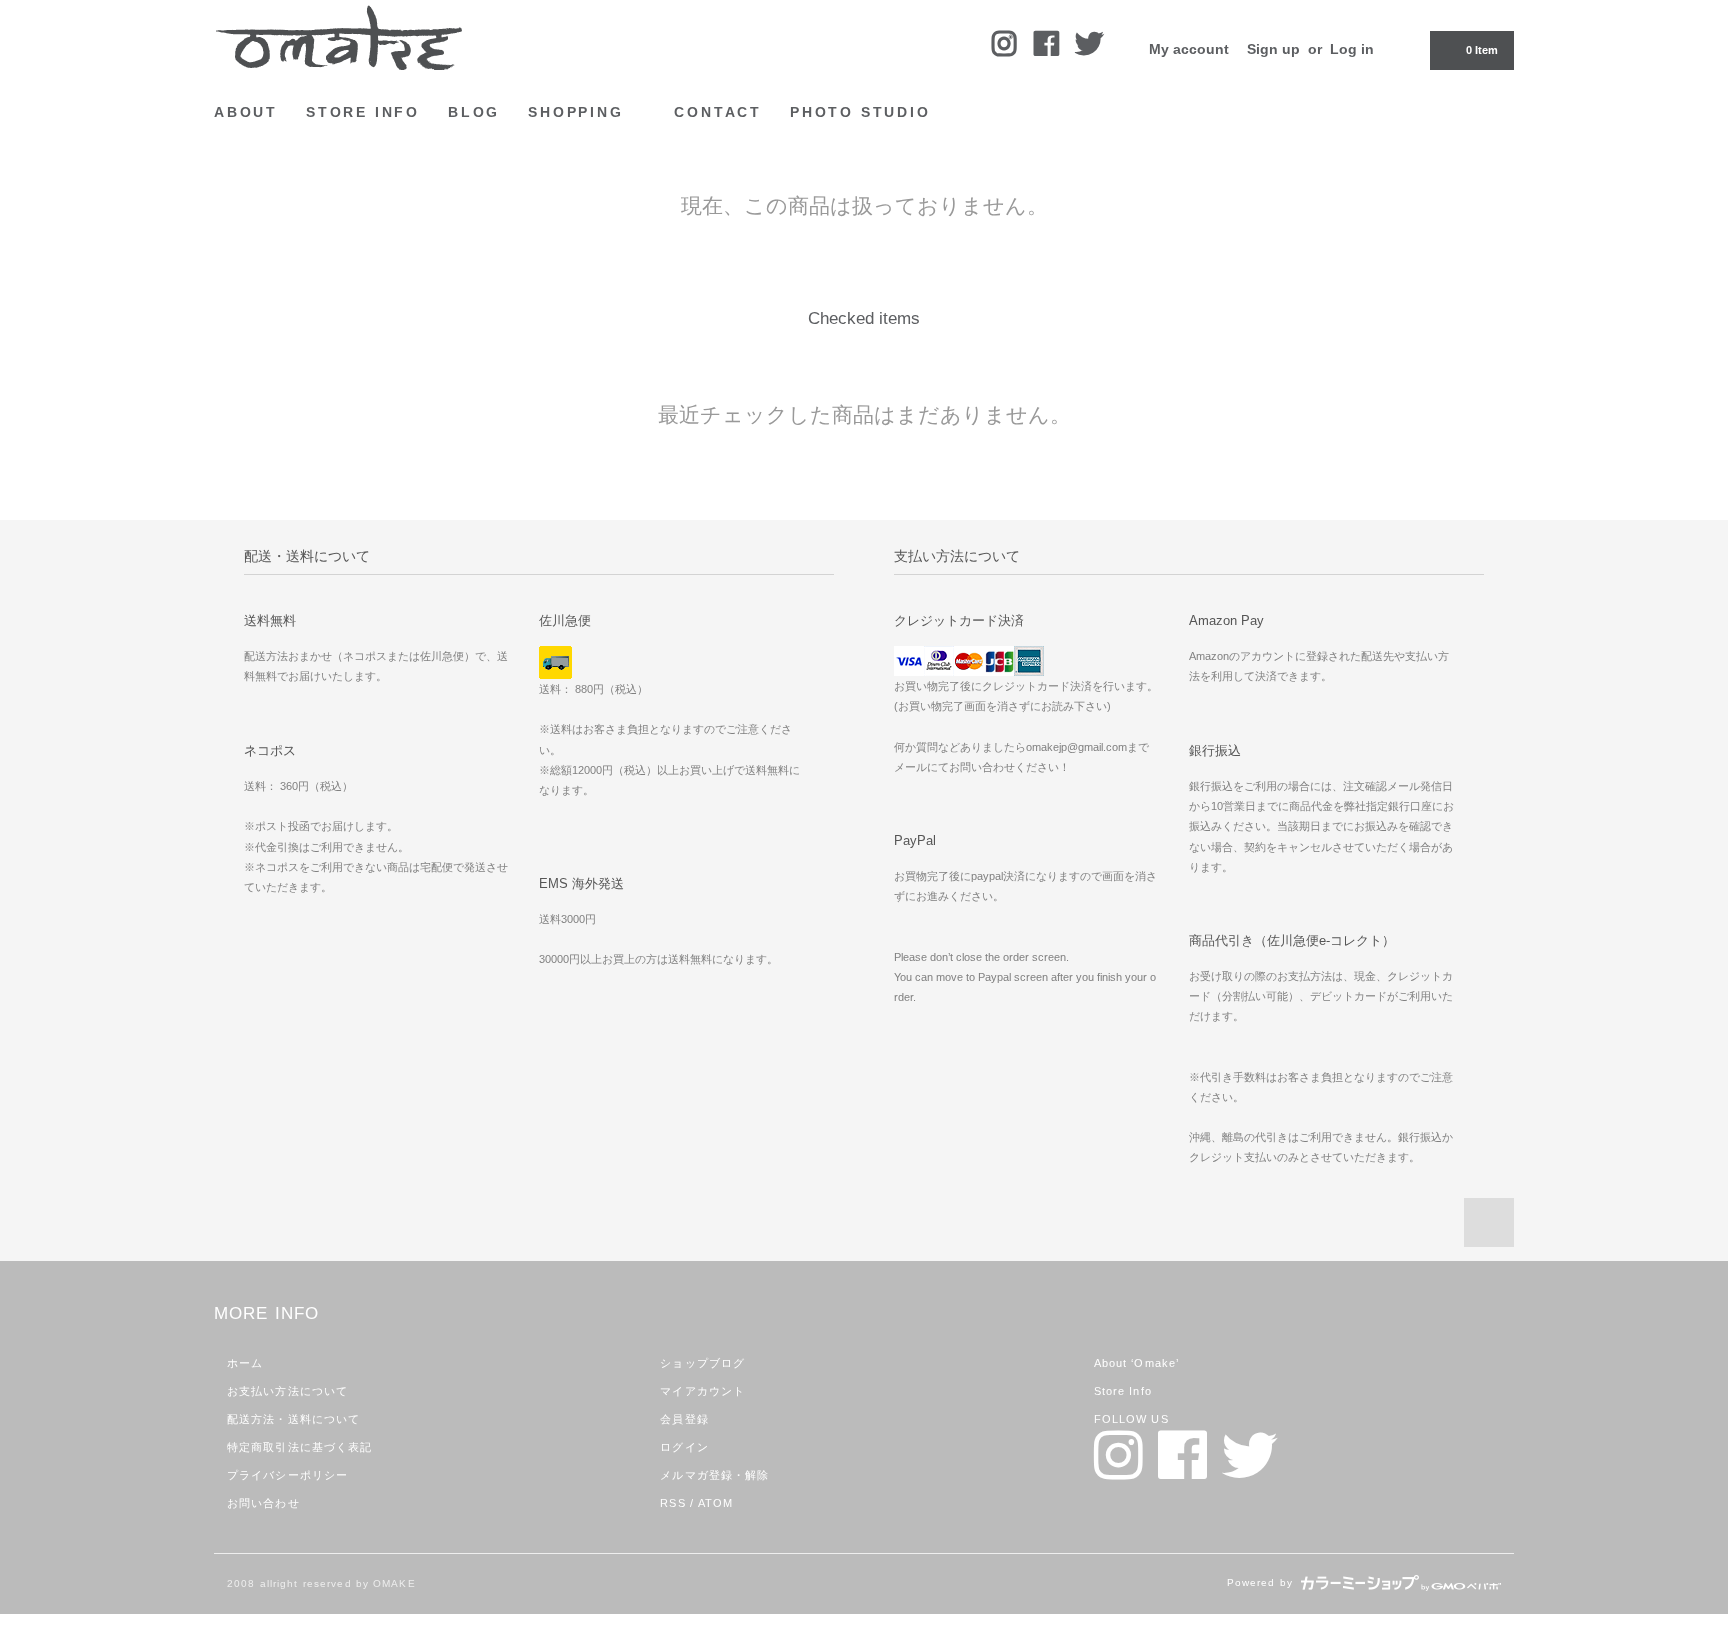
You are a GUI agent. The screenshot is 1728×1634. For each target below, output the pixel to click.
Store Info (1123, 1391)
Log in (1352, 49)
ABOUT (246, 112)
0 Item (1482, 50)
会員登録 (684, 1419)
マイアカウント (702, 1391)
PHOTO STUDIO (860, 112)
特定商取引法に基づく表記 (299, 1447)
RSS (672, 1503)
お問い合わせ (263, 1503)
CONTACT (718, 112)
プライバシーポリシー (287, 1475)
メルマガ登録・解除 (714, 1475)
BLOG (474, 112)
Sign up (1273, 49)
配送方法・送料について (293, 1419)
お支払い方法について (287, 1391)
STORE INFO (363, 112)
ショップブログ (702, 1363)
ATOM (715, 1503)
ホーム (245, 1363)
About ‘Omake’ (1137, 1363)
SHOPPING (579, 112)
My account (1189, 49)
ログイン (684, 1447)
